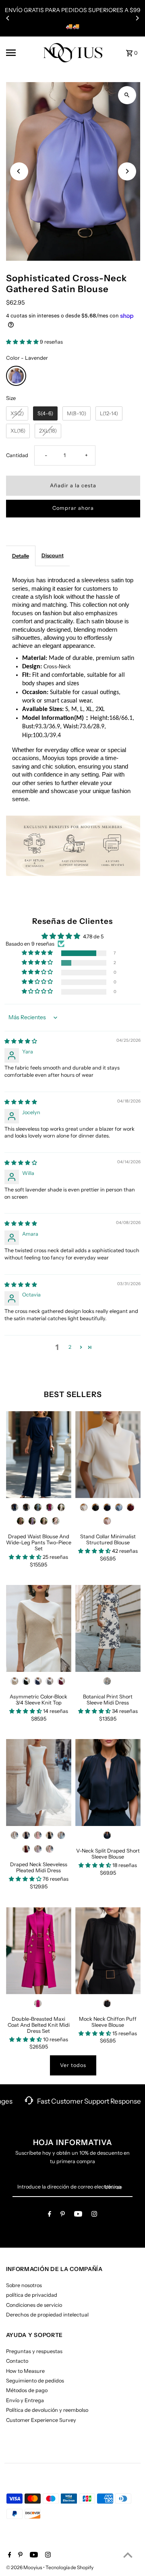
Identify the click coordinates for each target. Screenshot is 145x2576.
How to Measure (25, 2371)
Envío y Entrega (25, 2400)
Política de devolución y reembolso (47, 2410)
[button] (23, 342)
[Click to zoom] (127, 95)
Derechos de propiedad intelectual (47, 2315)
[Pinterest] (63, 2215)
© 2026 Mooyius (25, 2567)
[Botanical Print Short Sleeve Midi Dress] (108, 1628)
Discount (53, 555)
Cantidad (17, 455)
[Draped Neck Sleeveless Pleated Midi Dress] (39, 1783)
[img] (21, 1041)
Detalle (21, 556)
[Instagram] (94, 2215)
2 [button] (70, 1347)
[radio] (16, 376)
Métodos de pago (27, 2390)
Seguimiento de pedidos (35, 2381)
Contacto (17, 2361)
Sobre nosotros (24, 2285)
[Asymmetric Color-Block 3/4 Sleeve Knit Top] (39, 1628)
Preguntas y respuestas (34, 2351)
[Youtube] (78, 2215)
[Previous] (8, 18)
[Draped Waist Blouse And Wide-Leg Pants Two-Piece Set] (39, 1455)
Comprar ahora (73, 508)
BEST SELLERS (73, 1394)
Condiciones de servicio (34, 2305)
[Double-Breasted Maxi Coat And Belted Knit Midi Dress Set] (39, 1951)
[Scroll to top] (128, 2555)
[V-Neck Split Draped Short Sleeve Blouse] (108, 1783)
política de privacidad (32, 2295)
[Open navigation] (22, 53)
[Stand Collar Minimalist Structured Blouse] (108, 1455)
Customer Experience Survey (41, 2420)
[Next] (137, 18)
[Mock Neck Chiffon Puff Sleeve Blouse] (108, 1951)
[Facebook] (50, 2215)
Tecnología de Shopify (69, 2567)
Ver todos (73, 2065)
